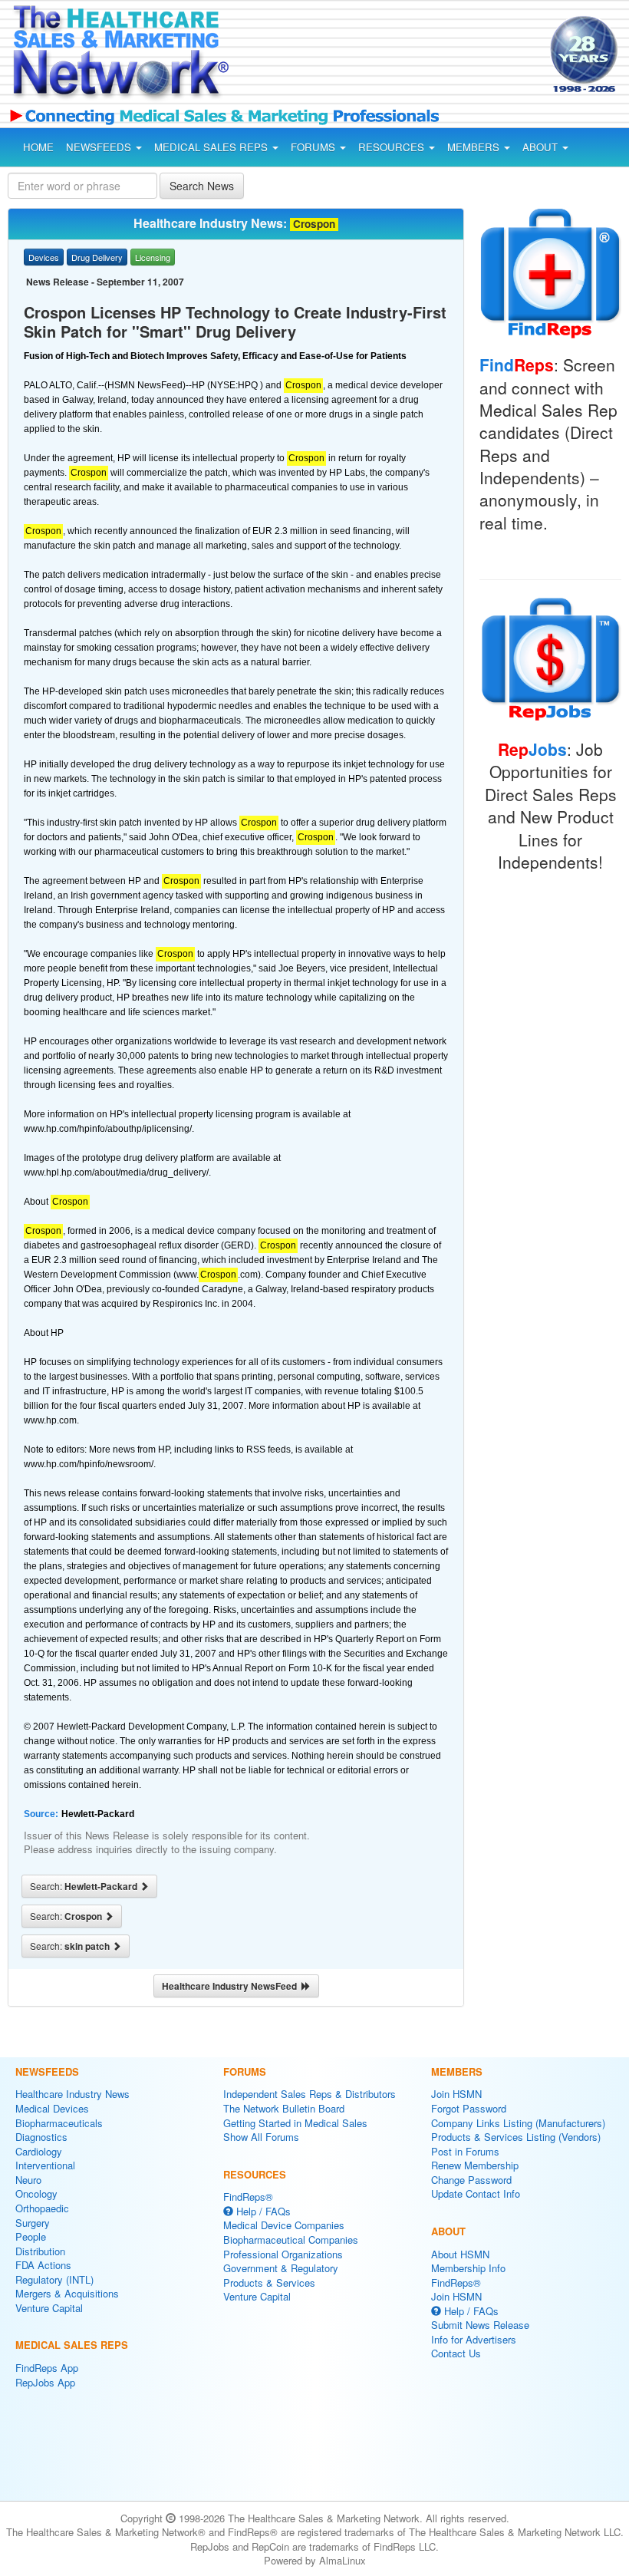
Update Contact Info (476, 2193)
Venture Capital (49, 2308)
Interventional (45, 2165)
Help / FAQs (262, 2211)
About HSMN (460, 2254)
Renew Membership (475, 2165)
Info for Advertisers (474, 2339)
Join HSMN (456, 2094)
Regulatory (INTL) (54, 2279)
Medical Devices (52, 2108)
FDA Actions (43, 2265)
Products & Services (269, 2282)
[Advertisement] (374, 57)
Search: (85, 1886)
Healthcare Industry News (72, 2094)
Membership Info (468, 2268)
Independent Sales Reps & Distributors (310, 2094)
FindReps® (248, 2197)
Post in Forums (465, 2151)
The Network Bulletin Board (284, 2108)
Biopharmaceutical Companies (291, 2240)
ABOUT (542, 147)
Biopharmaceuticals (59, 2123)
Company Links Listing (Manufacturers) (518, 2123)
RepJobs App (45, 2382)
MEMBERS (475, 147)
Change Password (471, 2180)
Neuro (28, 2180)
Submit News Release (480, 2325)
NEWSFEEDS (100, 147)
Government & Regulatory (281, 2268)
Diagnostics (41, 2137)
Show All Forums (261, 2137)
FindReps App (47, 2368)
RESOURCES (393, 147)
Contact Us (456, 2353)
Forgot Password (469, 2108)
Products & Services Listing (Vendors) (516, 2137)
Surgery (33, 2223)
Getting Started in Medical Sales (295, 2123)
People (31, 2236)
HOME (38, 147)
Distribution (40, 2251)
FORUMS (314, 147)
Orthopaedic (42, 2208)
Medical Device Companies (284, 2225)
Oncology (36, 2193)
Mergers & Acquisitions (67, 2293)
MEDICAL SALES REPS (212, 147)
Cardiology (39, 2151)
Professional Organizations (283, 2254)
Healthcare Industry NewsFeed (232, 1986)
